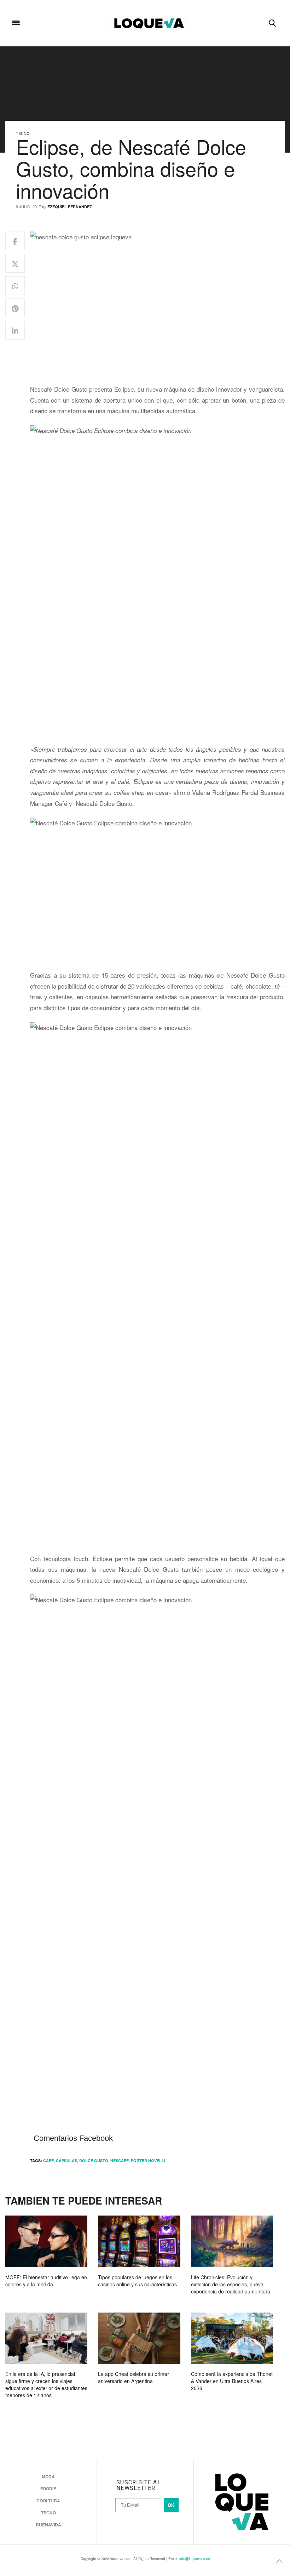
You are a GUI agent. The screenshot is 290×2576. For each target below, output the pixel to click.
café (48, 2160)
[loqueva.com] (145, 23)
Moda (48, 2477)
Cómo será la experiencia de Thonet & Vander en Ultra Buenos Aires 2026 (232, 2381)
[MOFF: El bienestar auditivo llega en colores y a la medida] (46, 2241)
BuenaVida (48, 2525)
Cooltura (48, 2501)
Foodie (48, 2489)
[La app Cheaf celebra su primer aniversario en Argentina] (139, 2338)
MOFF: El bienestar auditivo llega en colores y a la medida (46, 2281)
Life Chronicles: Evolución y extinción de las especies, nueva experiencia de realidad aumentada (231, 2284)
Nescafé (120, 2160)
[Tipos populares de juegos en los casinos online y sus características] (139, 2241)
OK (171, 2505)
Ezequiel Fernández (70, 207)
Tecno (23, 133)
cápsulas (66, 2160)
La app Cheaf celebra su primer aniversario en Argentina (134, 2377)
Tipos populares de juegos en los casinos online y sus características (137, 2281)
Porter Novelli (148, 2160)
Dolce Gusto (94, 2160)
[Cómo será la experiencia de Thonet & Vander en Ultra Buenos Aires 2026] (232, 2338)
